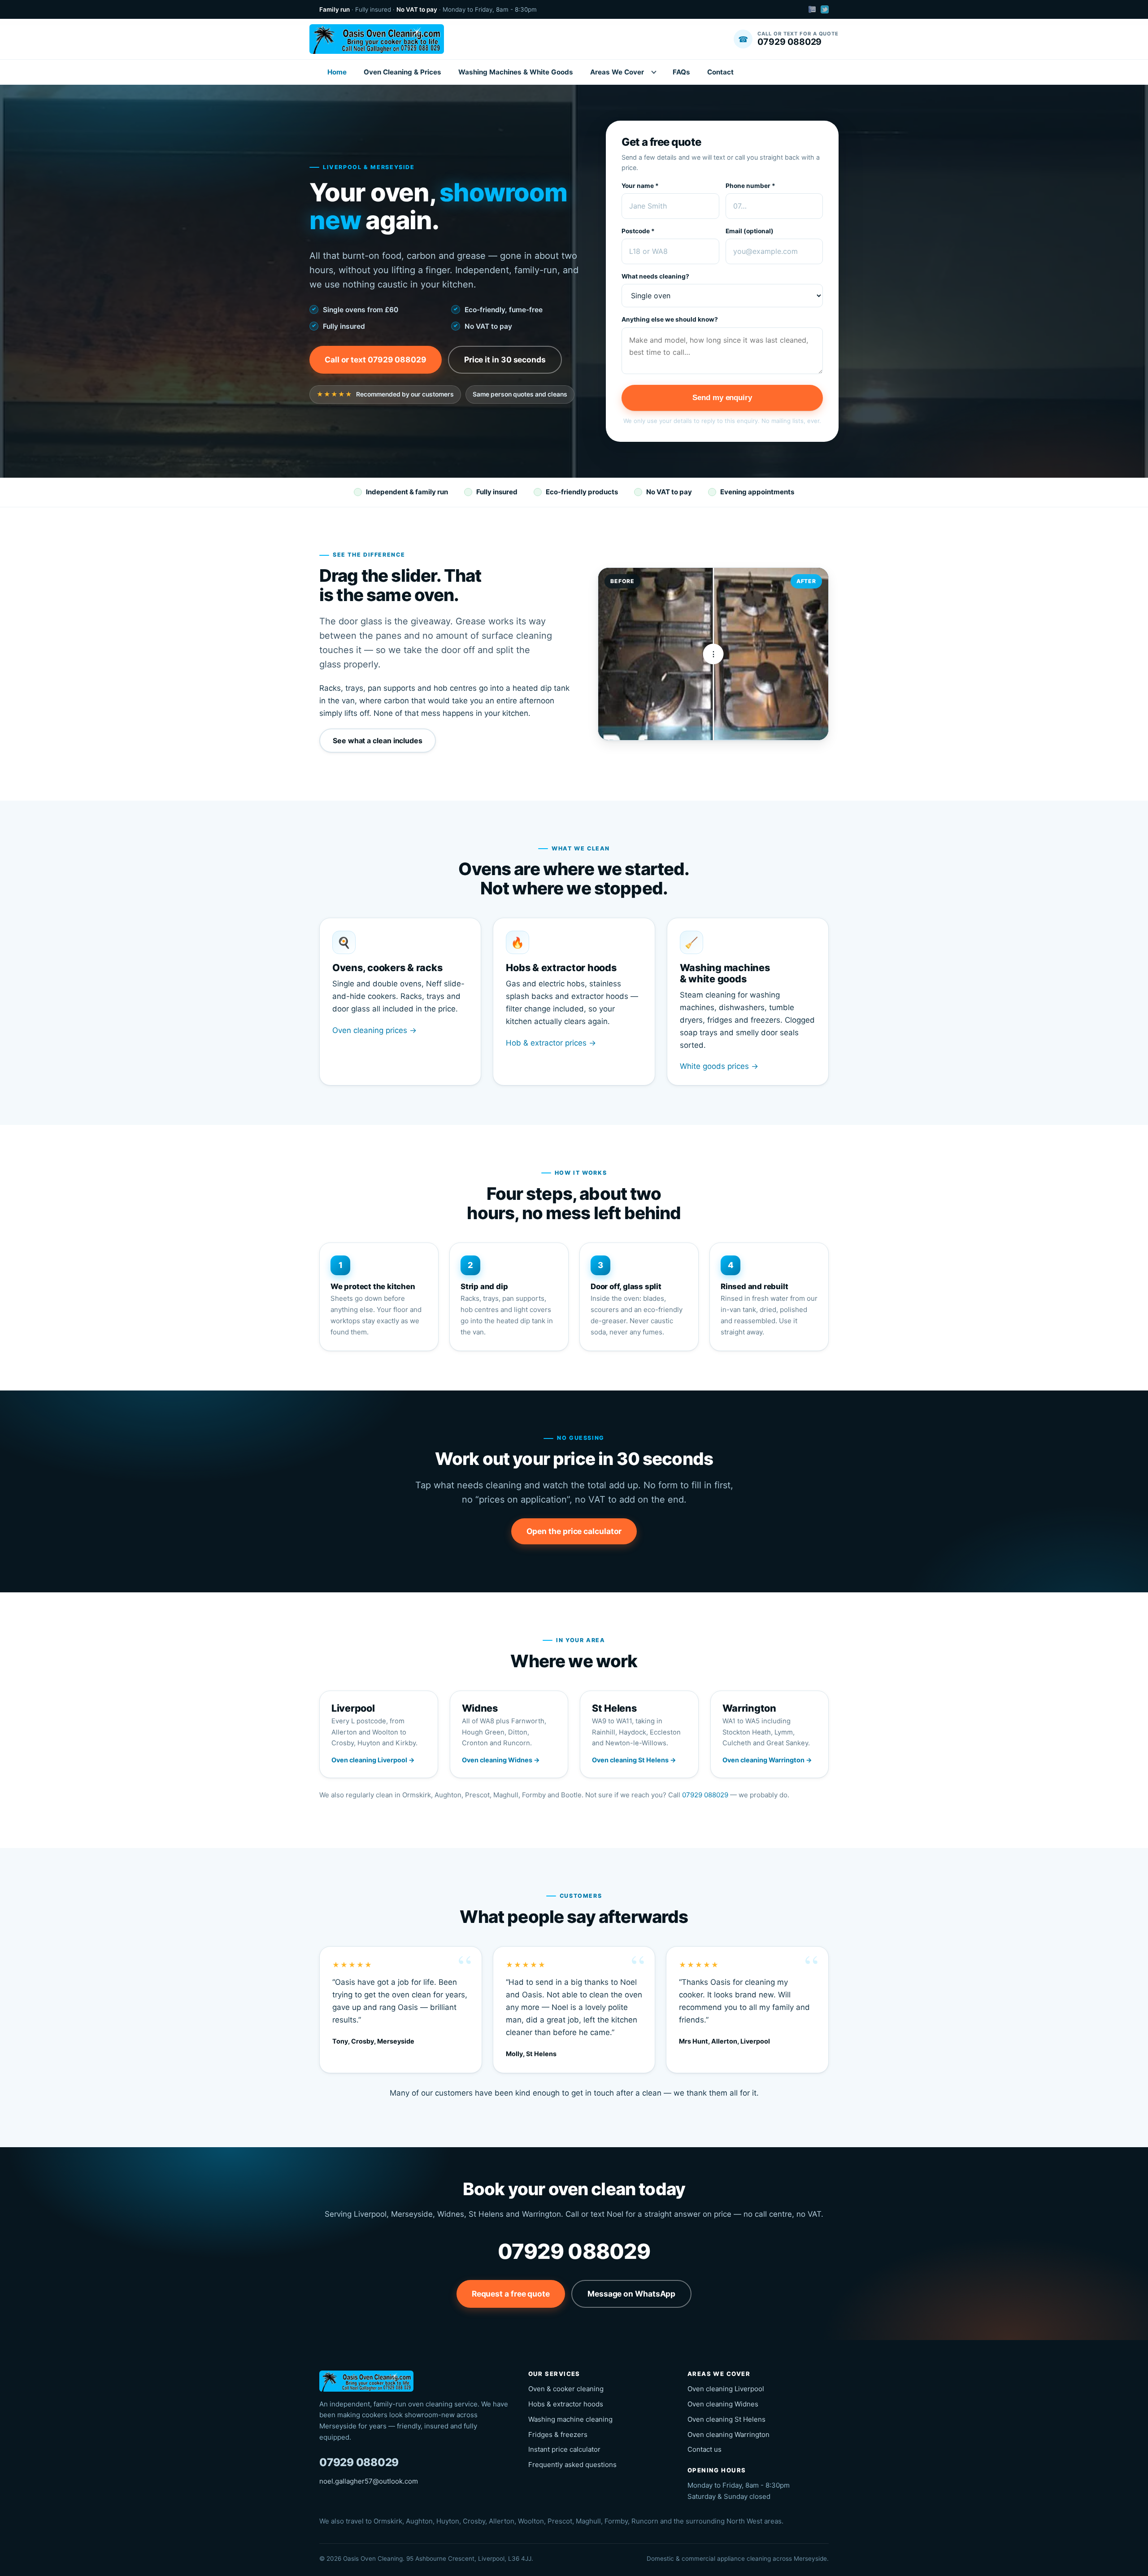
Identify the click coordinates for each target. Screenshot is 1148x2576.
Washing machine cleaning (570, 2419)
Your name (640, 186)
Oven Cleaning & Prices (402, 72)
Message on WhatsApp (631, 2294)
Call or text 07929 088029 (376, 360)
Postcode (638, 231)
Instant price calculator (564, 2449)
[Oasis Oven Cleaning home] (377, 39)
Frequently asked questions (572, 2465)
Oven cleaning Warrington (728, 2434)
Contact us (704, 2449)
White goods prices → (719, 1066)
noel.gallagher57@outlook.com (369, 2481)
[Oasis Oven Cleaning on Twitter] (825, 9)
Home (337, 72)
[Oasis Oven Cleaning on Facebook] (812, 9)
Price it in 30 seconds (505, 360)
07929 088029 (705, 1795)
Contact (720, 72)
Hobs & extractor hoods (566, 2404)
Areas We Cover (617, 72)
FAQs (681, 72)
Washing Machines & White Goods (516, 72)
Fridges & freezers (558, 2434)
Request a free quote (511, 2294)
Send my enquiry (722, 397)
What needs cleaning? (655, 276)
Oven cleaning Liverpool (726, 2389)
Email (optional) (750, 231)
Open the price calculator (574, 1531)
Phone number (750, 186)
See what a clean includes (378, 741)
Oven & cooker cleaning (566, 2389)
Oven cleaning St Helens (726, 2419)
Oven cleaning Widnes (723, 2404)
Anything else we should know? (670, 319)
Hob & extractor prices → (551, 1043)
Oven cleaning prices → (374, 1030)
